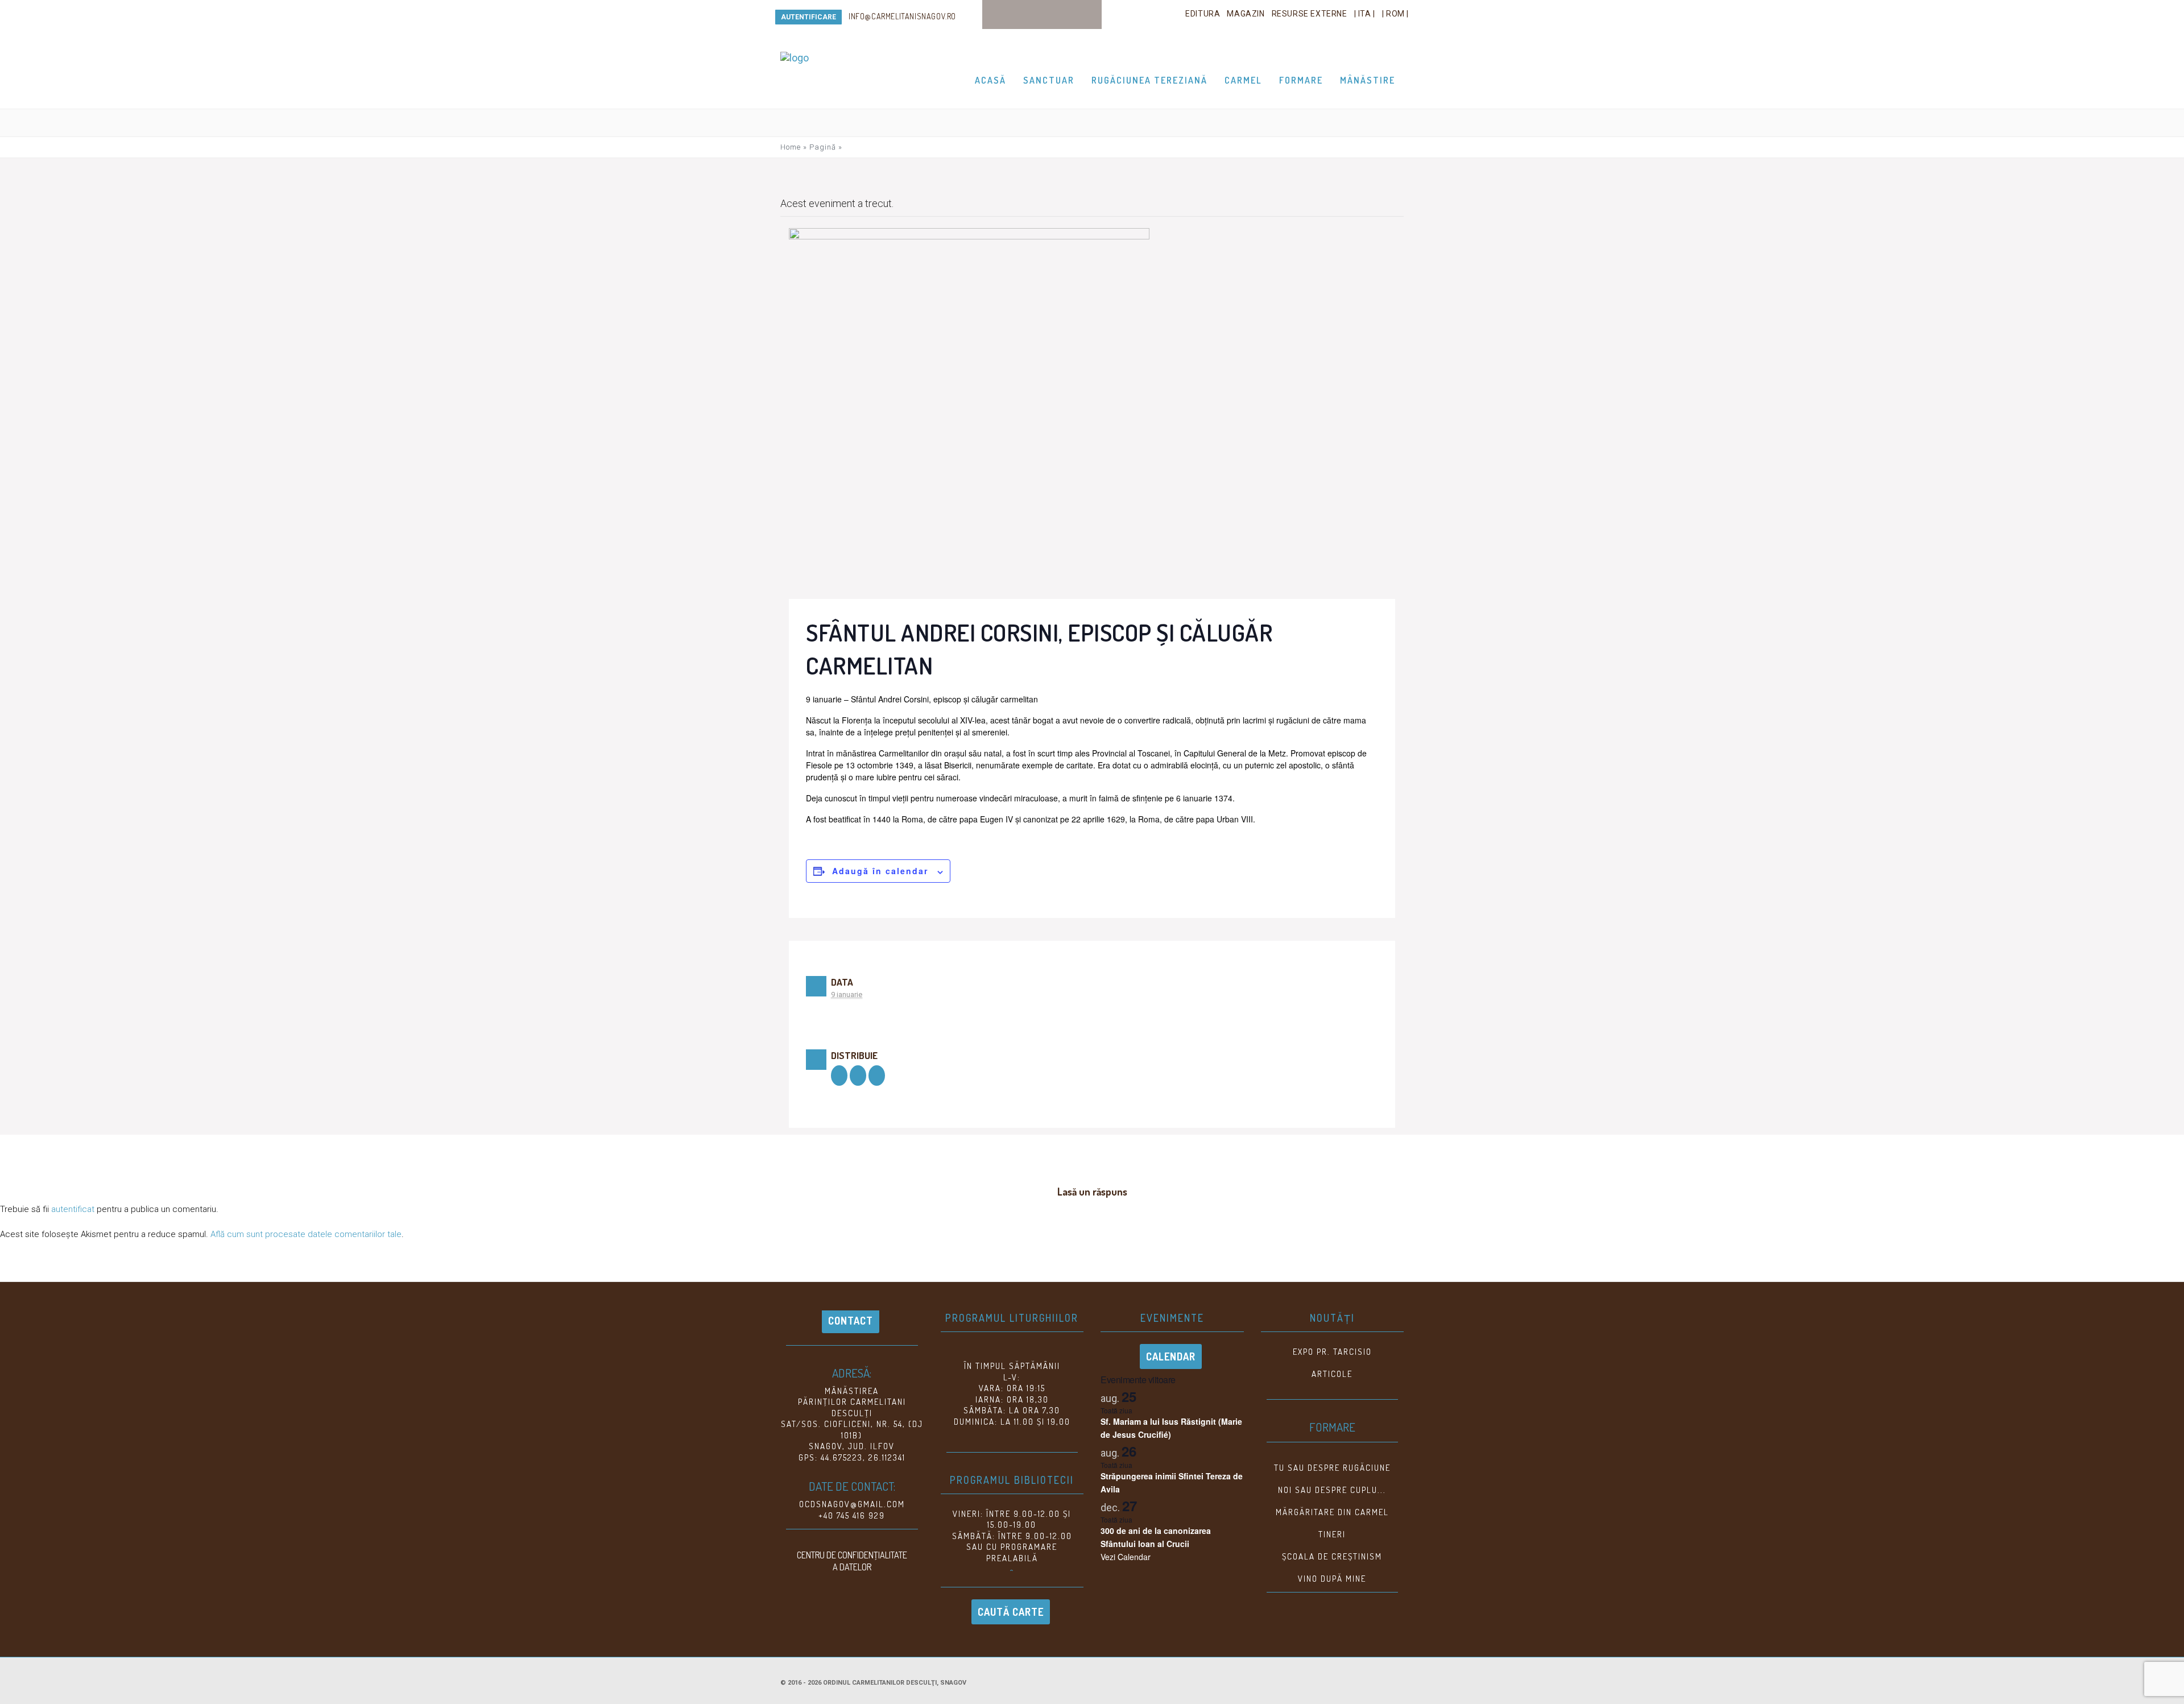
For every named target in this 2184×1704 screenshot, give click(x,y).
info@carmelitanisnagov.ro (902, 16)
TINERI (1332, 1534)
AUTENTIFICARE (808, 17)
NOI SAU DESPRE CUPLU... (1332, 1490)
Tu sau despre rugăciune (1332, 1468)
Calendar (1171, 1356)
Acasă (990, 80)
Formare (1301, 80)
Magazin (1246, 14)
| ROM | (1395, 14)
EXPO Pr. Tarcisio (1332, 1352)
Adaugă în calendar (880, 871)
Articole (1332, 1374)
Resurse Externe (1310, 14)
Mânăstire (1368, 80)
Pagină (823, 147)
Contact (851, 1321)
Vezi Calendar (1126, 1557)
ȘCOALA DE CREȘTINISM (1332, 1556)
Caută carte (1011, 1612)
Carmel (1243, 80)
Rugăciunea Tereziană (1149, 80)
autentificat (73, 1209)
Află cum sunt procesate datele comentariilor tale (306, 1234)
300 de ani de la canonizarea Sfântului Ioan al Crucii (1156, 1537)
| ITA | (1365, 14)
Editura (1203, 14)
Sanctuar (1049, 80)
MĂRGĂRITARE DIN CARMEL (1332, 1512)
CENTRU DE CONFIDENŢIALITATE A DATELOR (852, 1561)
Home (791, 147)
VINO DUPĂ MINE (1332, 1579)
